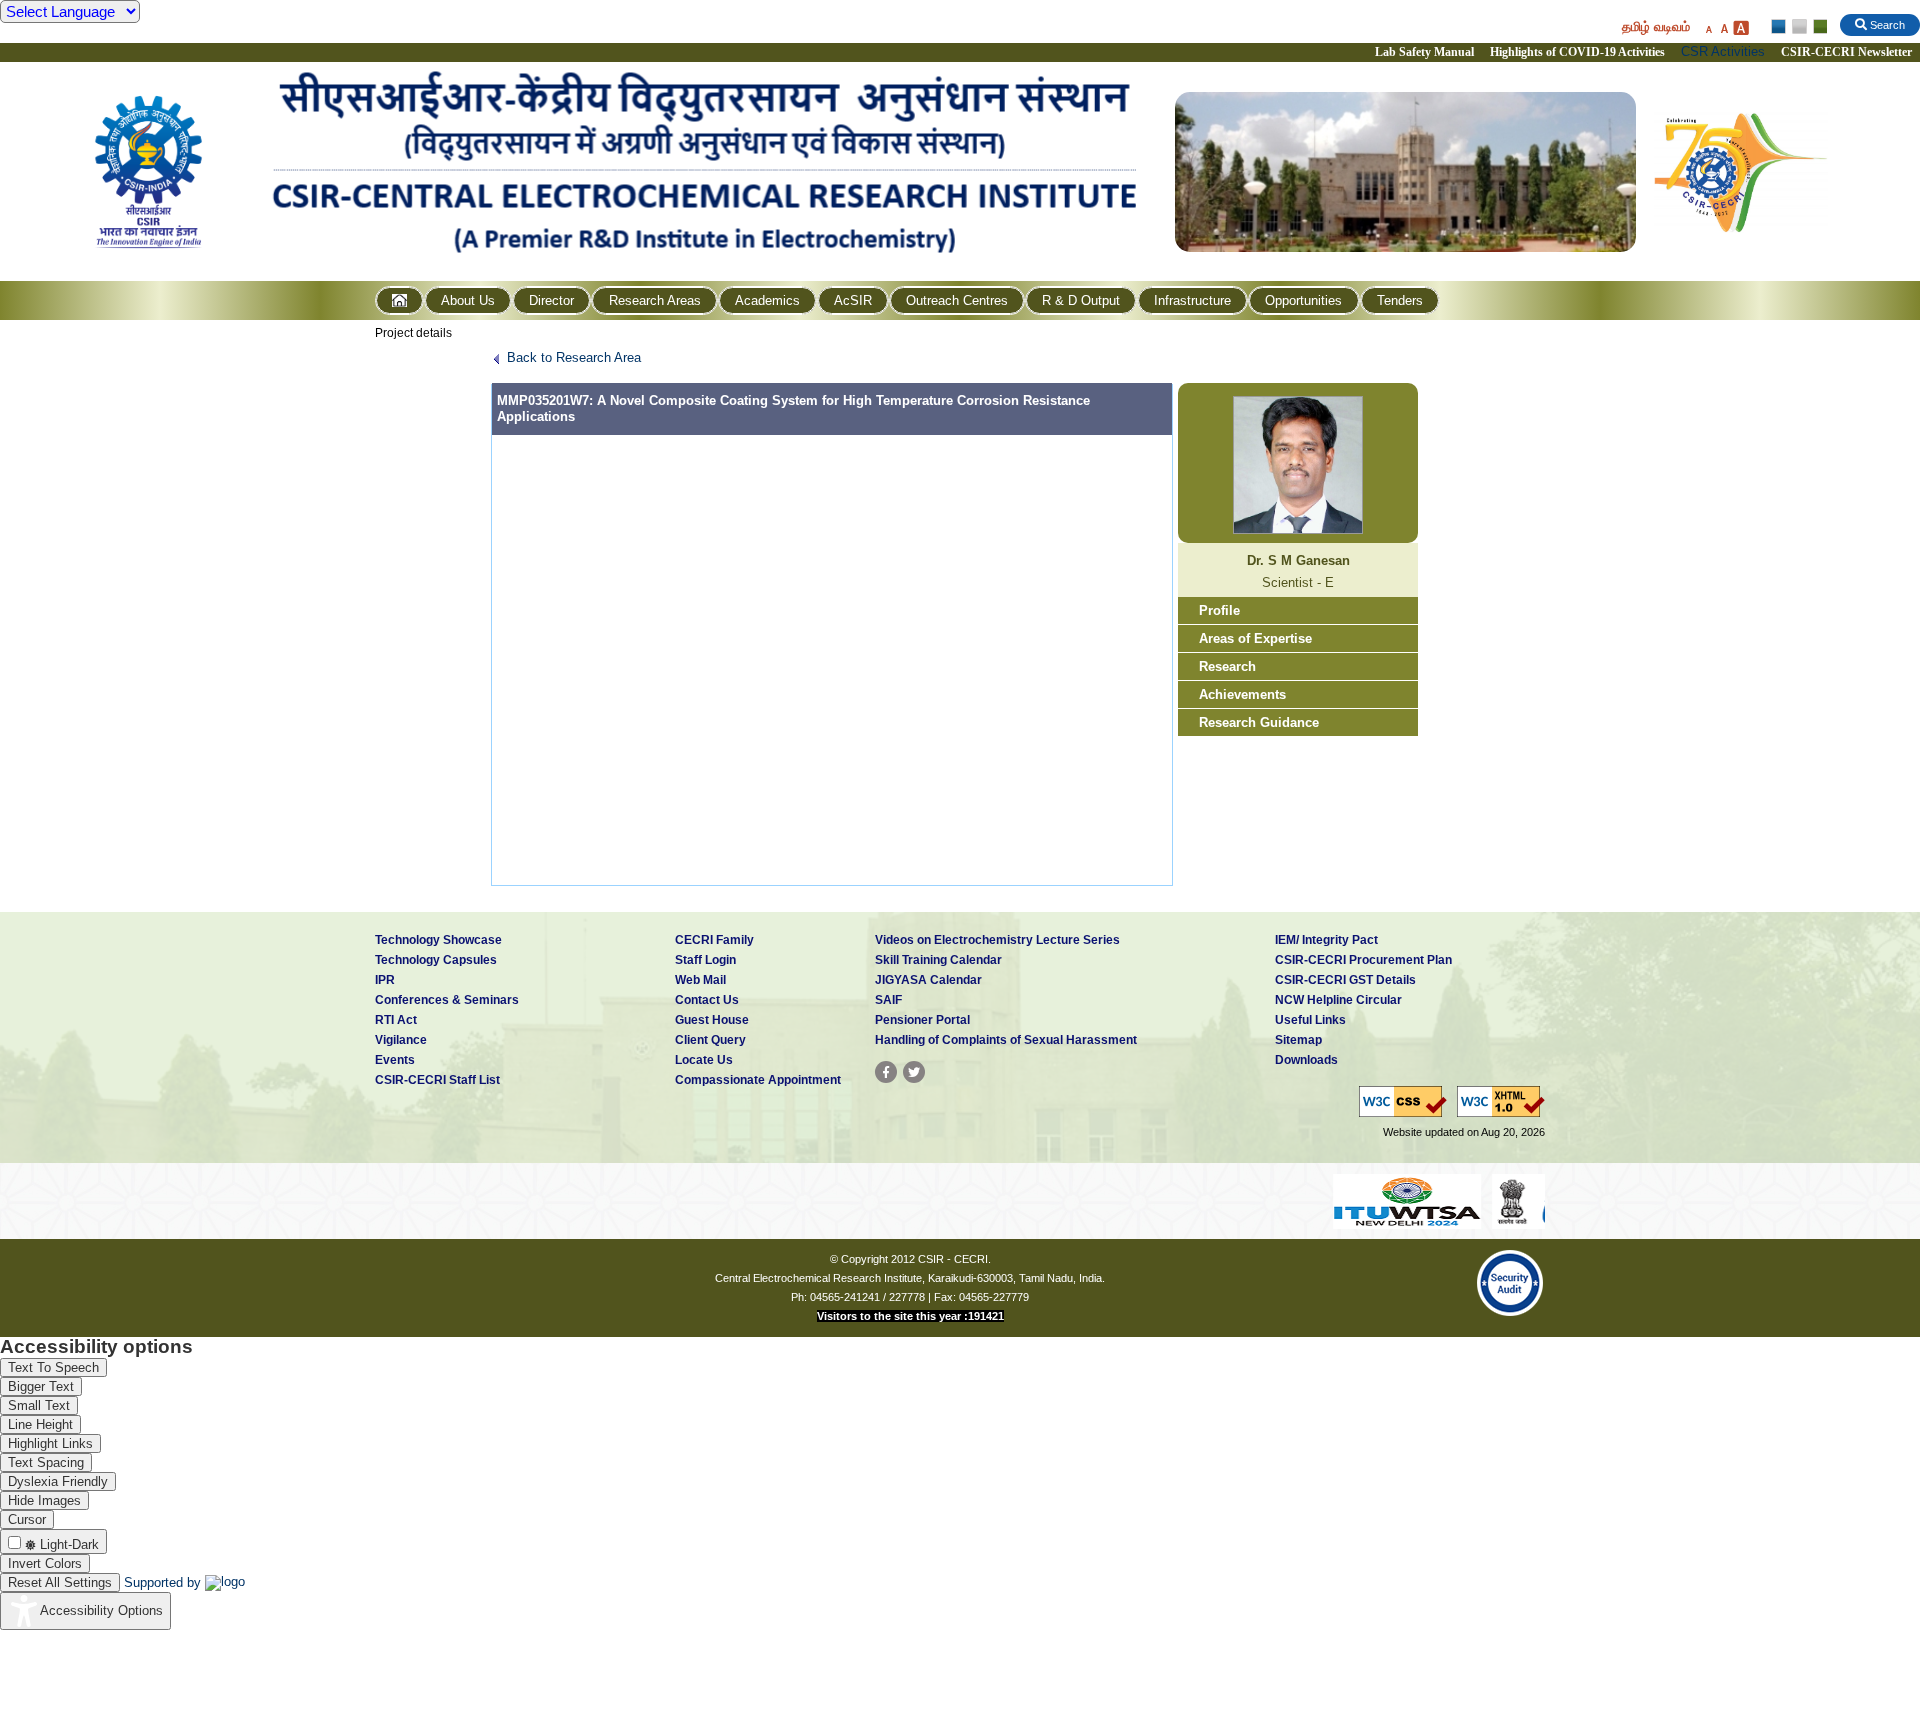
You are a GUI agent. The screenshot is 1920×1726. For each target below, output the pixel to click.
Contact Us (707, 1000)
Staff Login (705, 960)
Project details (413, 333)
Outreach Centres (957, 300)
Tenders (1400, 300)
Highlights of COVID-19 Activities (1577, 52)
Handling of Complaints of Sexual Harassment (1006, 1040)
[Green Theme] (1817, 27)
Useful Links (1310, 1020)
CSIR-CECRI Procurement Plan (1363, 960)
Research (1227, 666)
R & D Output (1081, 300)
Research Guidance (1259, 722)
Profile (1219, 610)
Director (551, 300)
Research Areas (655, 300)
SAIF (888, 1000)
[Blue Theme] (1779, 27)
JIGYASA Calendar (928, 980)
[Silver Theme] (1798, 27)
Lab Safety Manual (1424, 52)
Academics (767, 300)
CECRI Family (714, 940)
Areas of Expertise (1255, 638)
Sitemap (1298, 1040)
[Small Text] (1708, 27)
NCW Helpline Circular (1338, 1000)
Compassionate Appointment (758, 1080)
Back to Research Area (574, 357)
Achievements (1242, 694)
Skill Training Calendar (938, 960)
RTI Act (396, 1020)
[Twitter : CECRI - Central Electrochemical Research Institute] (914, 1072)
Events (395, 1060)
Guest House (712, 1020)
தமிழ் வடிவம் (1656, 26)
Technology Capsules (436, 960)
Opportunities (1303, 300)
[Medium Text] (1724, 27)
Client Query (710, 1040)
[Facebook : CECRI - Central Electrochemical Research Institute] (886, 1072)
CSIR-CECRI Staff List (437, 1080)
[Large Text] (1740, 27)
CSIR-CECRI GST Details (1345, 980)
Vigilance (401, 1040)
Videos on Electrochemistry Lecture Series (997, 940)
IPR (385, 980)
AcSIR (853, 300)
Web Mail (700, 980)
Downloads (1306, 1060)
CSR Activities (1723, 51)
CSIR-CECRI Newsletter (1848, 52)
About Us (468, 300)
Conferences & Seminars (447, 1000)
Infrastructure (1192, 300)
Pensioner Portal (922, 1020)
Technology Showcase (438, 940)
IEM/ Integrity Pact (1326, 940)
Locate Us (704, 1060)
